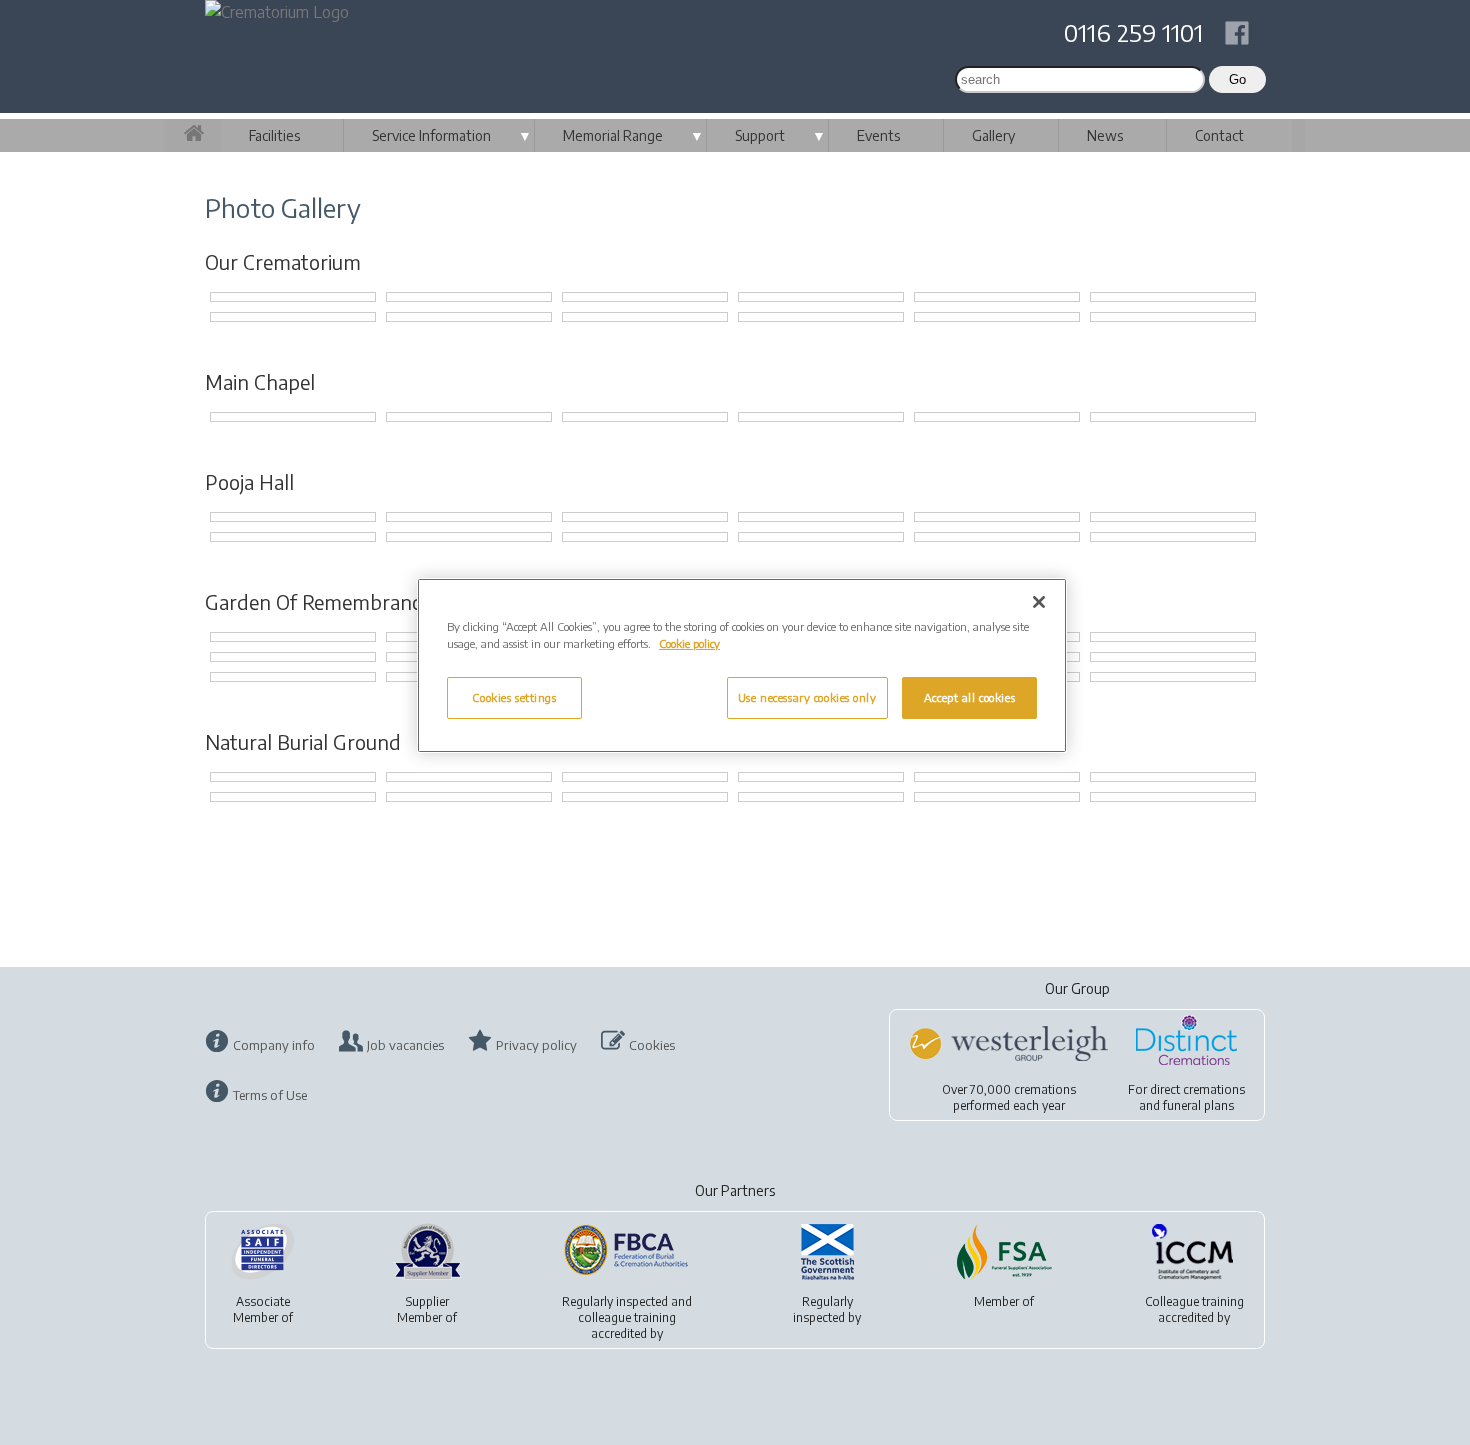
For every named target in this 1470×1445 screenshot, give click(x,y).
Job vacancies (405, 1045)
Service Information (431, 135)
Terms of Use (270, 1095)
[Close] (1039, 602)
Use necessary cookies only (807, 697)
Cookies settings (514, 697)
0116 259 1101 (1133, 32)
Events (878, 135)
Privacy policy (536, 1045)
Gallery (993, 135)
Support (760, 135)
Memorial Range (613, 135)
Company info (274, 1045)
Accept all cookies (969, 697)
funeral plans (1198, 1105)
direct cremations (1197, 1089)
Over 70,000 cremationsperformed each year (1009, 1097)
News (1105, 135)
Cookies (652, 1045)
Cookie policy (689, 643)
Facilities (274, 135)
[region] (742, 665)
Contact (1219, 135)
